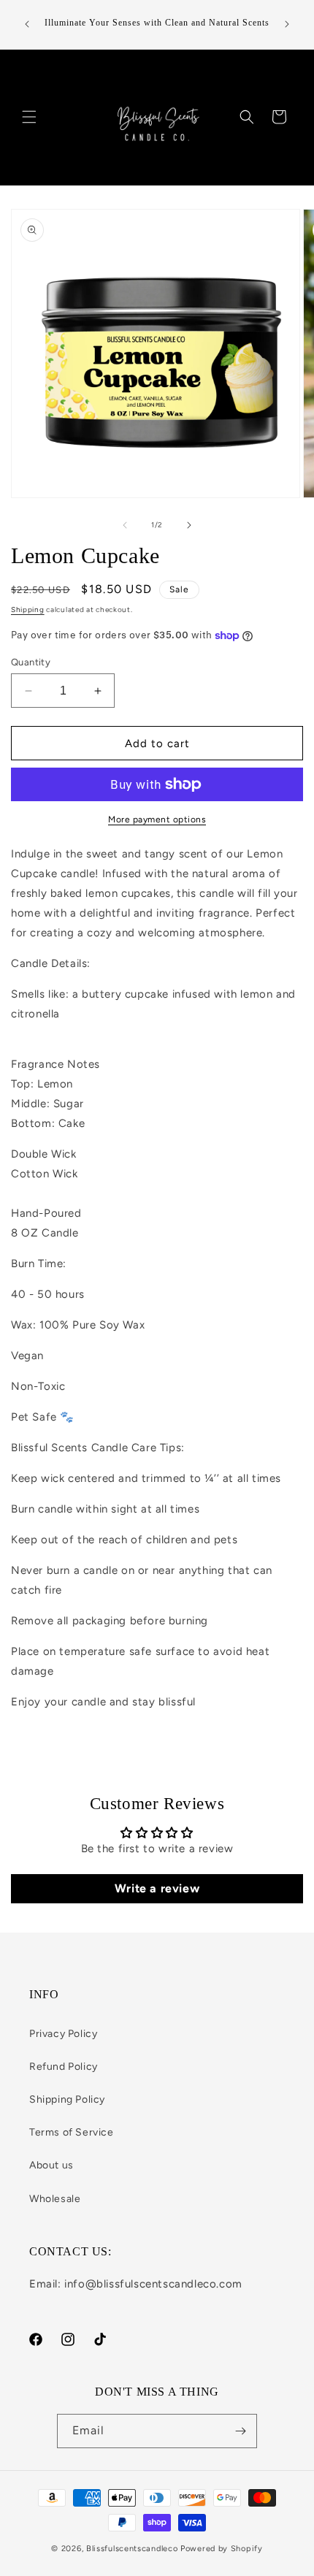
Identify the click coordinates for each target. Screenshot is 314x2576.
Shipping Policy (67, 2099)
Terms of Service (72, 2132)
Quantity (31, 662)
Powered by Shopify (222, 2549)
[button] (29, 117)
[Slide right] (189, 525)
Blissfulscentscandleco (133, 2549)
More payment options (157, 819)
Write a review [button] (157, 1888)
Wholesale (55, 2199)
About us (51, 2165)
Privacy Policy (63, 2034)
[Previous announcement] (27, 24)
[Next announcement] (287, 24)
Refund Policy (64, 2067)
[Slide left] (125, 525)
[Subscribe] (240, 2431)
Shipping (28, 609)
